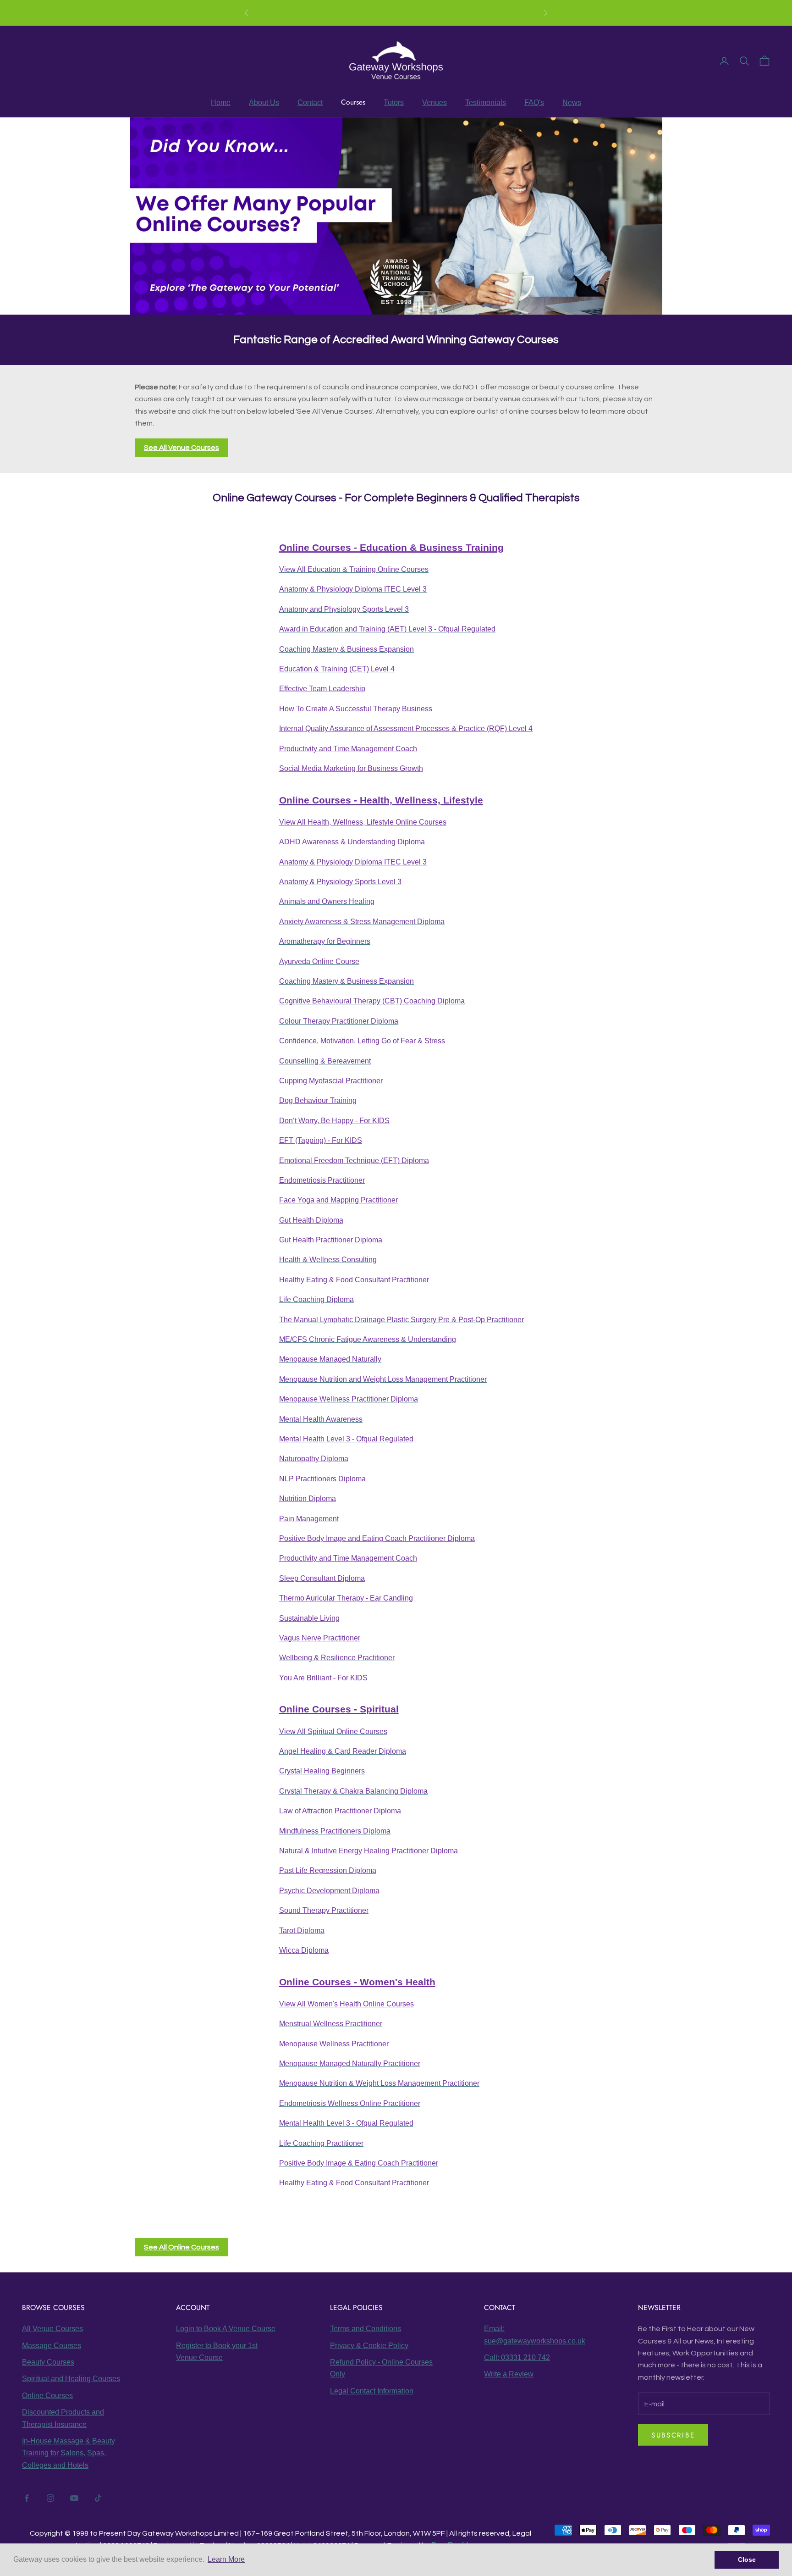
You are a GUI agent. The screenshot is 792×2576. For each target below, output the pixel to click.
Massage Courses (52, 2346)
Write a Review (509, 2374)
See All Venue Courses (181, 448)
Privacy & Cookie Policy (369, 2346)
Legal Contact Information (372, 2391)
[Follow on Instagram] (50, 2498)
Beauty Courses (48, 2362)
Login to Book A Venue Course (226, 2329)
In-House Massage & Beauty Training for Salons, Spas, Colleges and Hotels (69, 2453)
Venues (434, 102)
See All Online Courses (181, 2247)
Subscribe (673, 2435)
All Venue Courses (52, 2329)
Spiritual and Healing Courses (71, 2379)
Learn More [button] (226, 2559)
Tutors (394, 102)
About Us (264, 102)
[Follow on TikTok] (98, 2498)
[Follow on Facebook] (27, 2498)
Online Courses (410, 13)
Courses (353, 102)
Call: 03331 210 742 (517, 2357)
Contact (310, 102)
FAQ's (534, 102)
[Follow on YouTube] (74, 2498)
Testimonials (486, 102)
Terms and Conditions (366, 2329)
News (572, 102)
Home (221, 102)
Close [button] (747, 2559)
